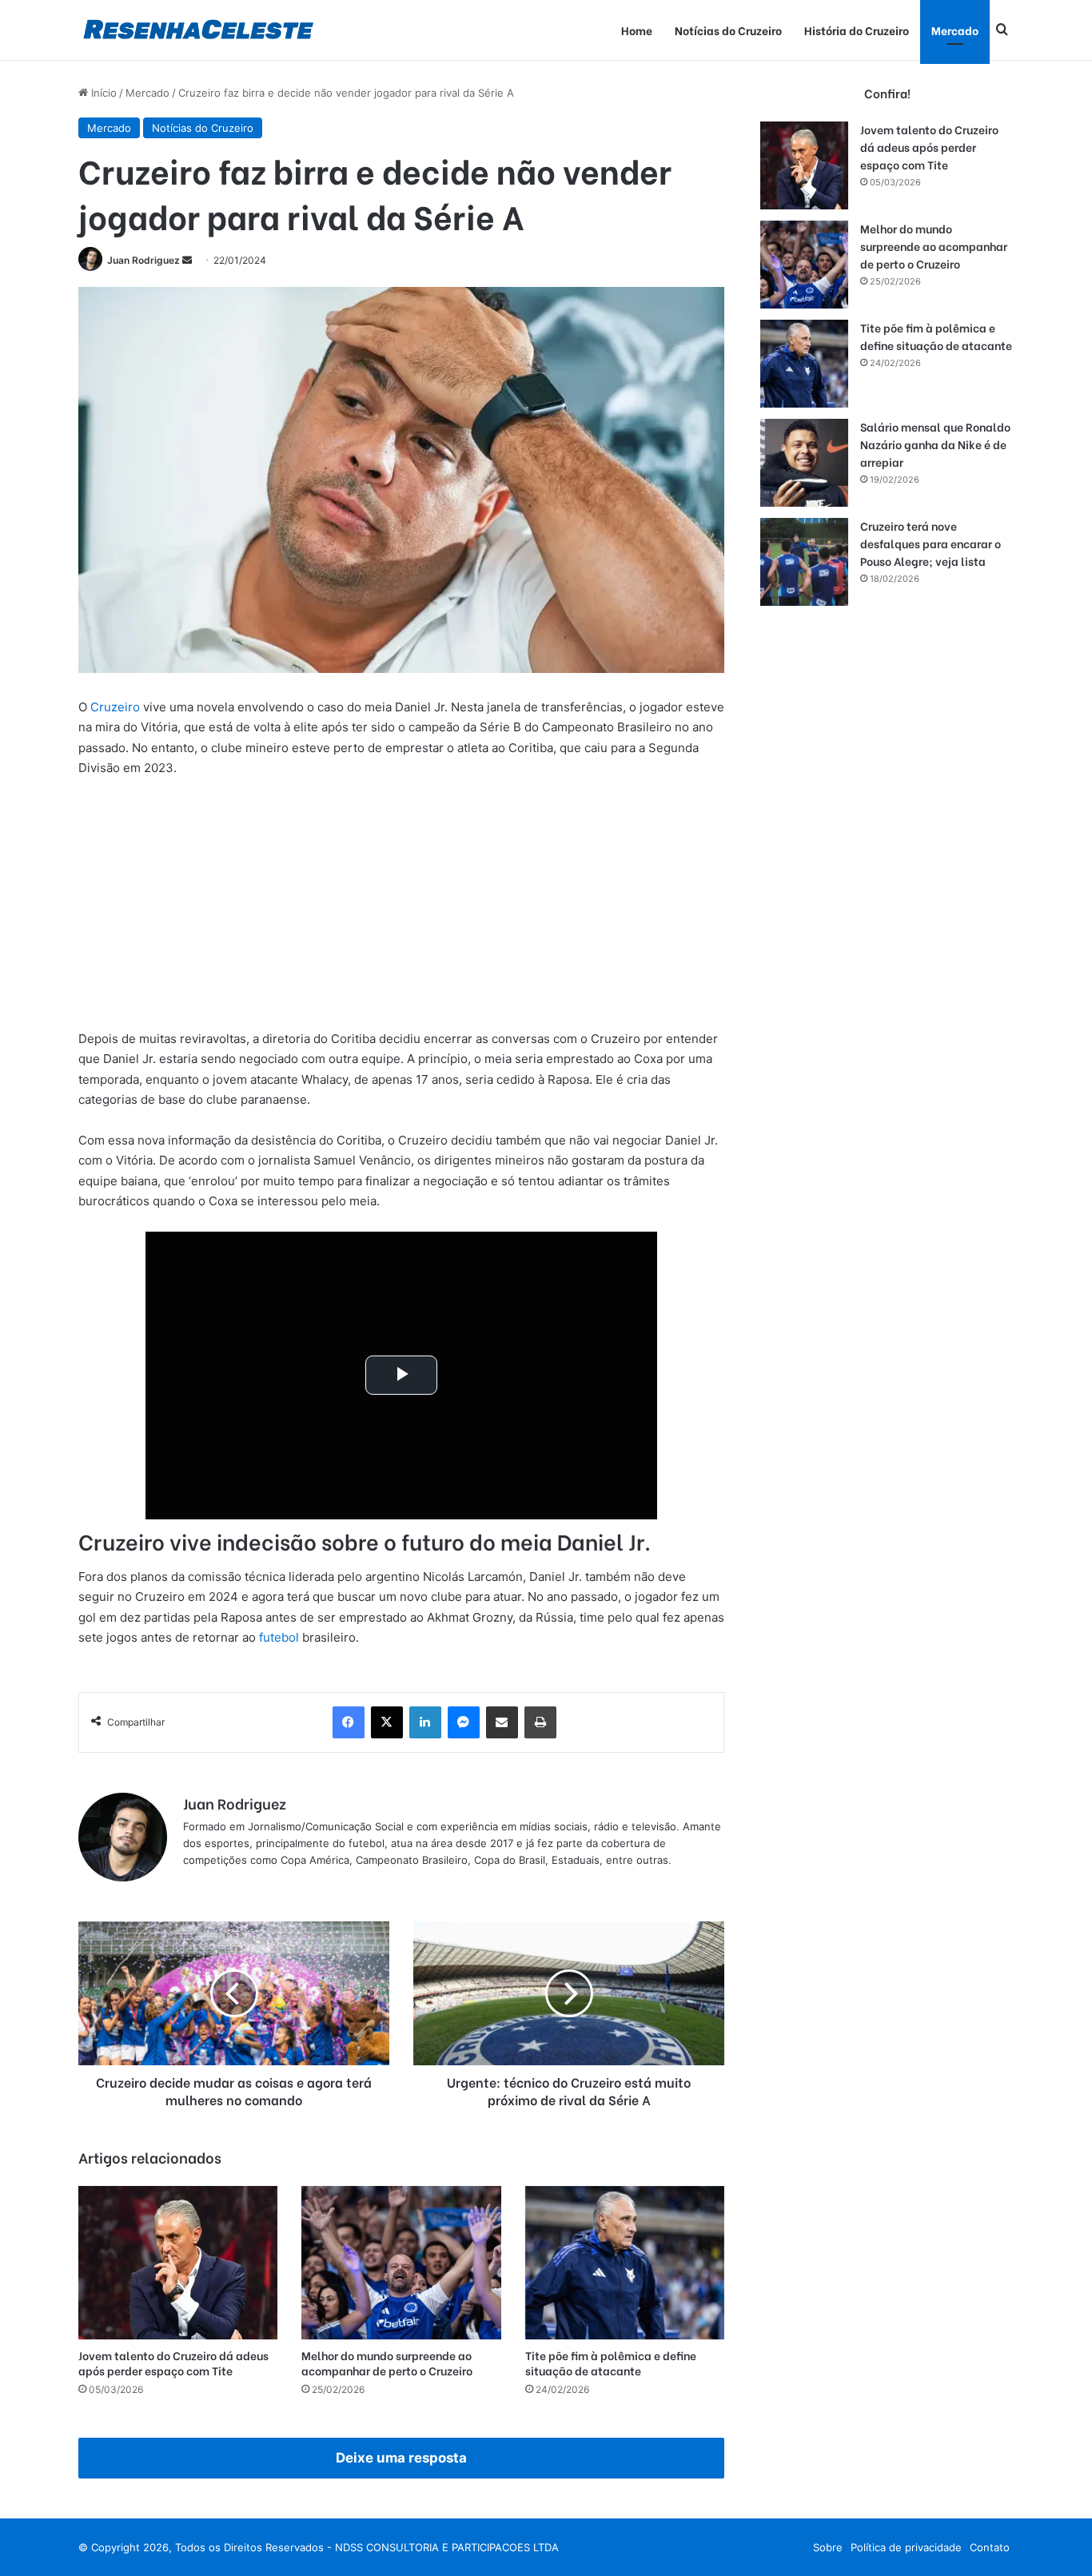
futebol (279, 1637)
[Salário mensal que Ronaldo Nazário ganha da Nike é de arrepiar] (804, 463)
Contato (990, 2547)
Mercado (955, 30)
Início (102, 93)
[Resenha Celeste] (198, 30)
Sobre (828, 2547)
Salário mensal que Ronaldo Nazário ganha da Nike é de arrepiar (935, 444)
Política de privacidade (906, 2547)
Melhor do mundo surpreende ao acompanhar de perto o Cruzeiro (387, 2363)
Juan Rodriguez (143, 260)
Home (637, 30)
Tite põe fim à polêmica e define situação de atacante (611, 2363)
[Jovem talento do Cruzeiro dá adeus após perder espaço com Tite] (178, 2263)
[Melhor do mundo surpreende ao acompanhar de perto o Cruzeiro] (401, 2263)
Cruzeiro (115, 707)
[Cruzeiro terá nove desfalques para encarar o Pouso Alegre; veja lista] (804, 562)
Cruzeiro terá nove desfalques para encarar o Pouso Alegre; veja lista (931, 543)
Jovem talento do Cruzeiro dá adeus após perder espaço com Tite (173, 2363)
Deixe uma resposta (401, 2458)
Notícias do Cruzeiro (728, 30)
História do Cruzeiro (857, 30)
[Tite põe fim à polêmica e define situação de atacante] (625, 2263)
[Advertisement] (401, 910)
